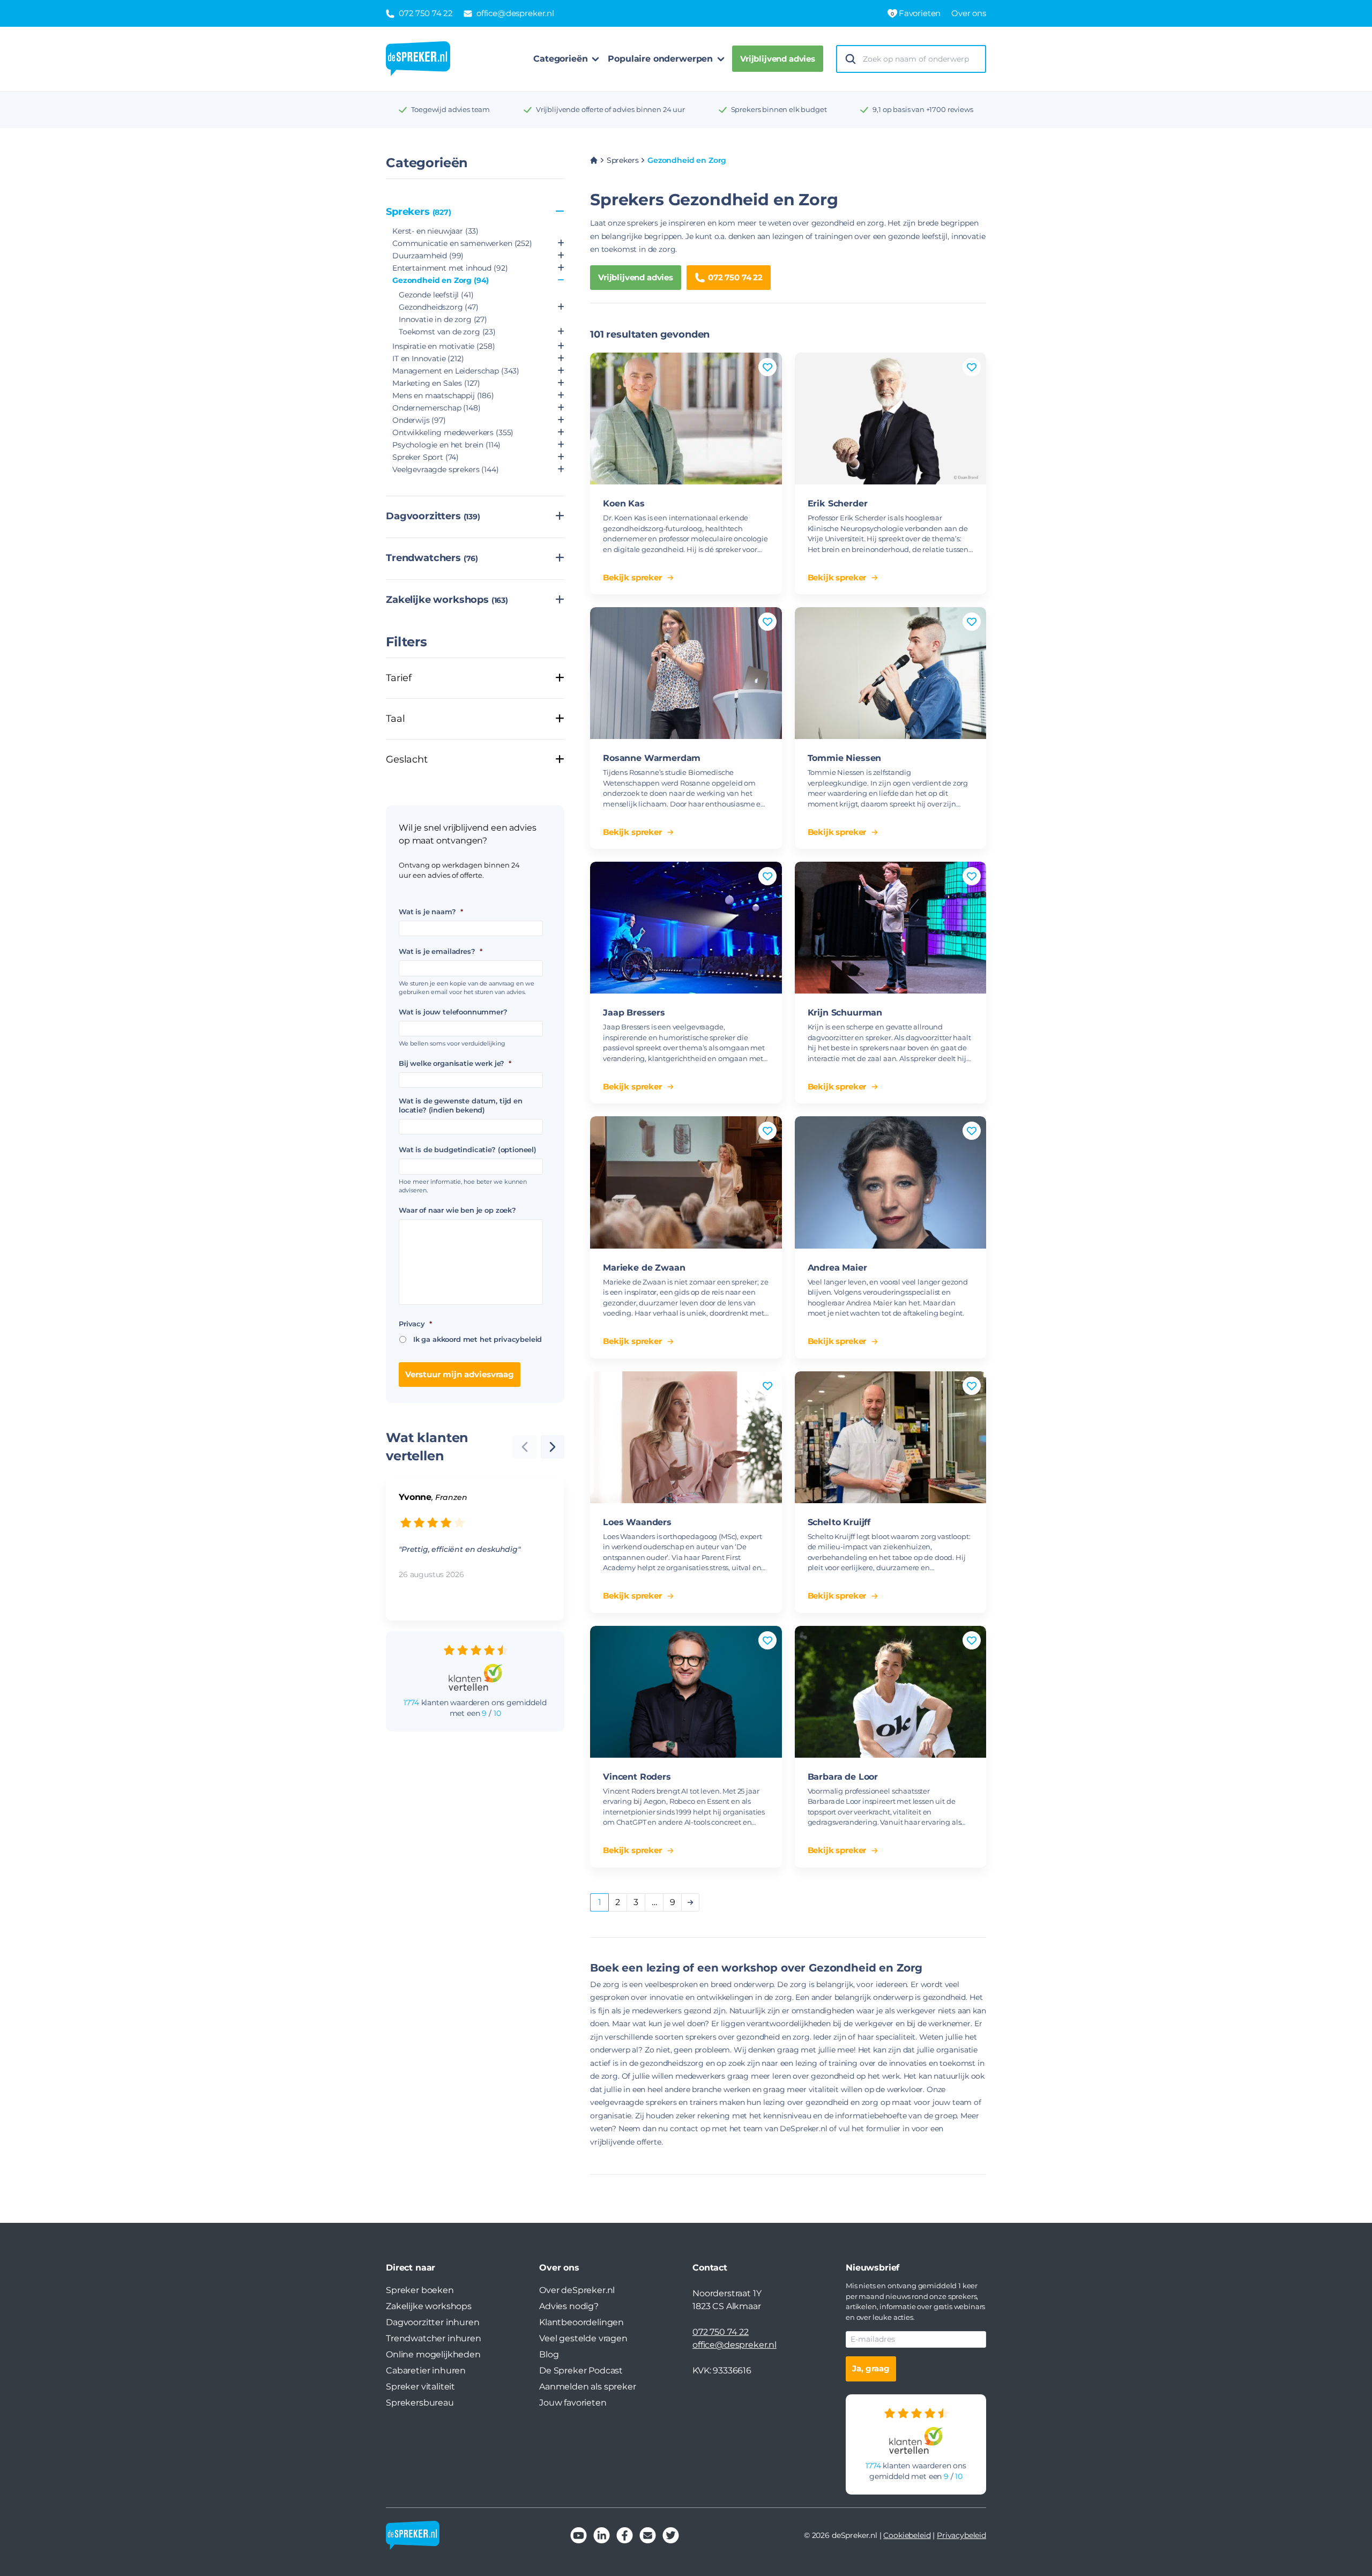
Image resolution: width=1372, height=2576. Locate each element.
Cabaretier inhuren (426, 2370)
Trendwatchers (432, 558)
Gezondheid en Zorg (441, 280)
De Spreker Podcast (581, 2370)
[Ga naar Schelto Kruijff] (891, 1437)
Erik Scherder (838, 503)
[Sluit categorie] (560, 212)
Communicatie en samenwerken (462, 243)
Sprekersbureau (420, 2403)
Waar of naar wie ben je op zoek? (457, 1210)
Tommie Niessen (845, 758)
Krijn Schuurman (845, 1013)
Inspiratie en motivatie (443, 346)
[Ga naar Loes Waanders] (686, 1437)
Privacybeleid (961, 2535)
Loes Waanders (637, 1522)
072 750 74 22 (735, 277)
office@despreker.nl (735, 2345)
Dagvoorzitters (433, 516)
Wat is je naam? (431, 912)
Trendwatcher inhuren (434, 2338)
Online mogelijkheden (433, 2354)
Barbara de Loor (843, 1777)
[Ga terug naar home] (418, 59)
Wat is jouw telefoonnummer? (453, 1012)
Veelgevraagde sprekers (446, 469)
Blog (549, 2354)
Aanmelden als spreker (588, 2387)
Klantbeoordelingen (581, 2322)
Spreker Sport (426, 457)
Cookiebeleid (907, 2535)
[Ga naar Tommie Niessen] (891, 673)
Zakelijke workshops (447, 600)
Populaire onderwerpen (660, 59)
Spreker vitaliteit (420, 2387)
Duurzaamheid (428, 256)
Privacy (415, 1324)
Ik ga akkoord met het (478, 1339)
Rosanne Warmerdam (652, 758)
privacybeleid (518, 1339)
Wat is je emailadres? (440, 951)
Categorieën (560, 59)
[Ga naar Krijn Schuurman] (891, 928)
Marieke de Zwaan (644, 1268)
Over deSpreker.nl (577, 2290)
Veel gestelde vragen (583, 2338)
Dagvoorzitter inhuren (433, 2322)
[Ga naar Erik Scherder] (891, 419)
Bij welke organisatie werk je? (455, 1063)
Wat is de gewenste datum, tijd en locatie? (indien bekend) (461, 1105)
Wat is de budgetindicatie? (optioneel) (468, 1149)
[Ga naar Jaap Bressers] (686, 928)
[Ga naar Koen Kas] (686, 419)
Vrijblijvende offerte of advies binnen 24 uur (610, 109)
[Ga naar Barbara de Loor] (891, 1692)
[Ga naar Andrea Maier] (891, 1182)
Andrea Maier (837, 1268)
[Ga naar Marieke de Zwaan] (686, 1182)
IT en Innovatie (428, 359)
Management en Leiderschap (456, 371)
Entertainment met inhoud (450, 268)
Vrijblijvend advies (778, 59)
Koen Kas (624, 503)
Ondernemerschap (437, 408)
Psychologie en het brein (446, 445)
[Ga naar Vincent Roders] (686, 1692)
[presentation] (553, 1447)
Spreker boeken (420, 2290)
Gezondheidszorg (439, 307)
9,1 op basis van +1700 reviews (923, 109)
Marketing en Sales (436, 383)
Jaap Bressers (634, 1013)
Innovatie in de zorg (443, 319)
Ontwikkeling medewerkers (453, 432)
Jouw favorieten (573, 2403)
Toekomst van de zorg (447, 332)
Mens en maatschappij (443, 395)
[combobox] (921, 59)
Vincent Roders (637, 1777)
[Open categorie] (561, 244)
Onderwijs (419, 420)
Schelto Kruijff (839, 1522)
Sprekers (419, 212)
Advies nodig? (569, 2306)
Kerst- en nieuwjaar (435, 231)
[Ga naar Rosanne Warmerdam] (686, 673)
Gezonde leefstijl (436, 295)
